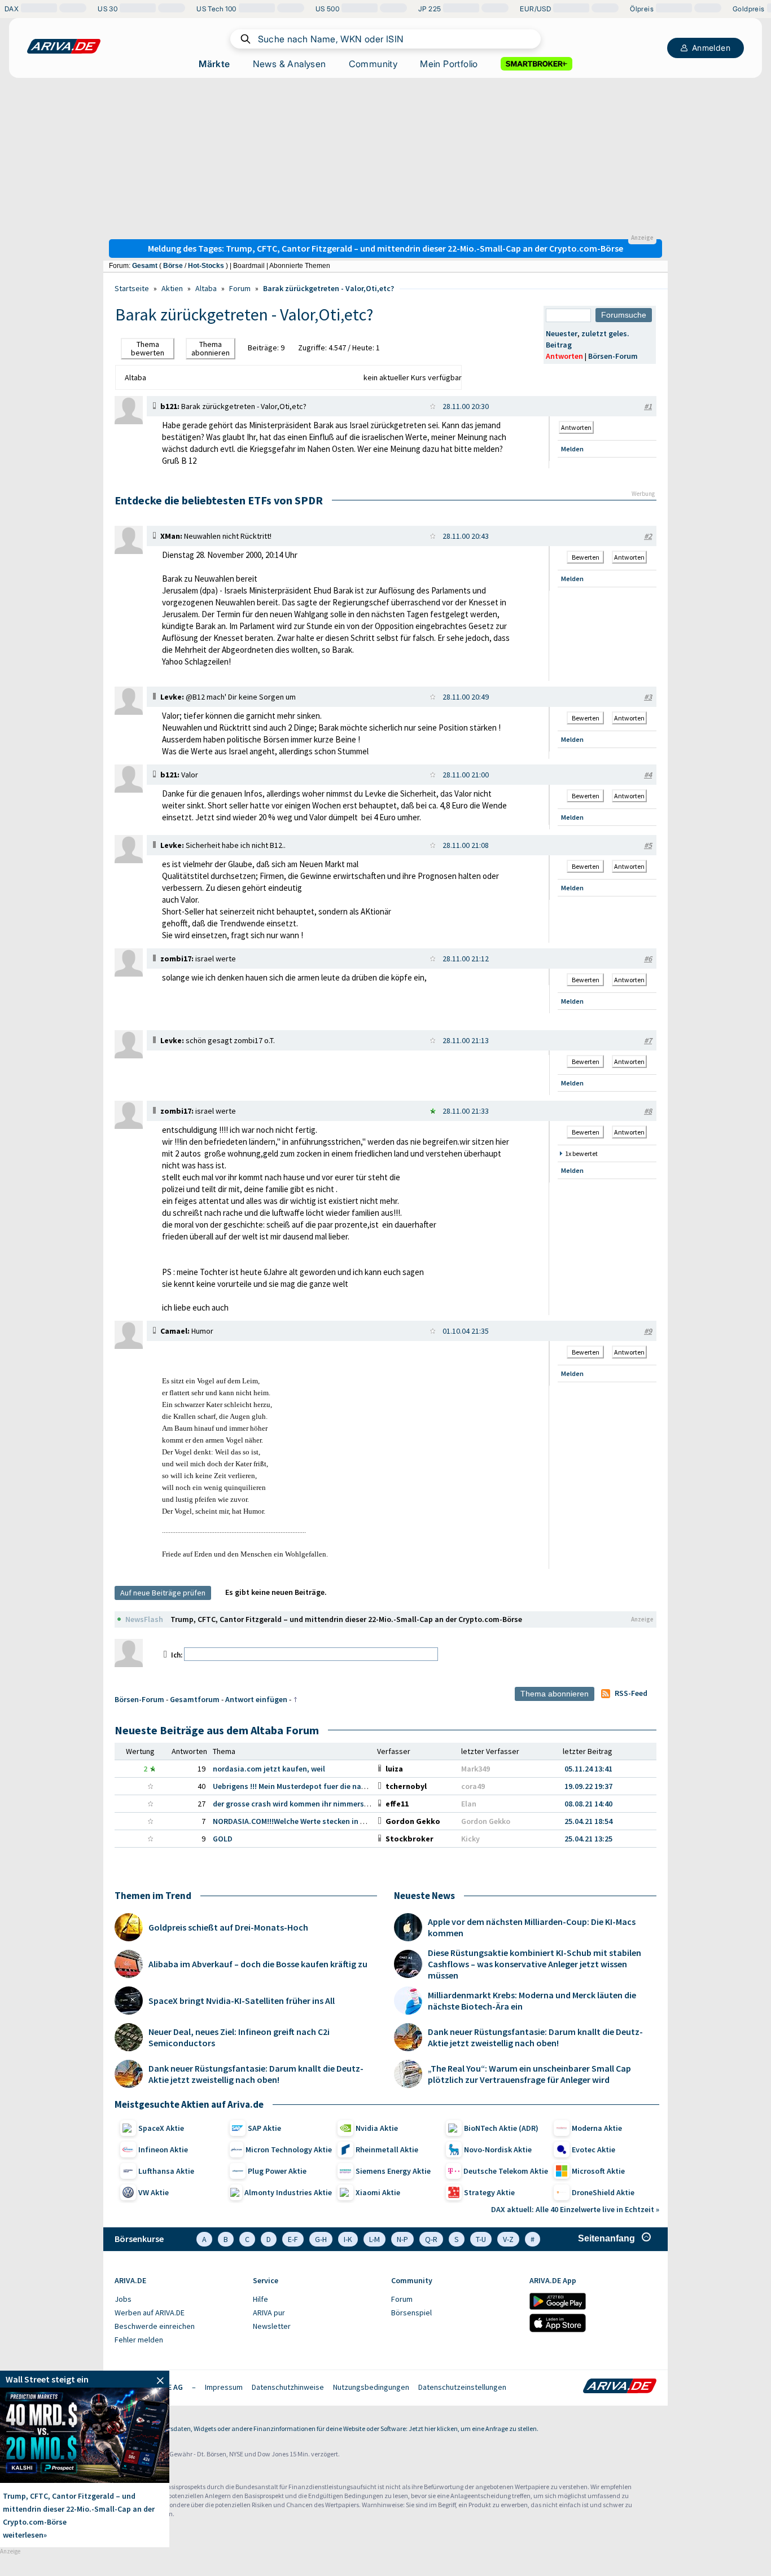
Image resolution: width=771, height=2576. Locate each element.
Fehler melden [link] (139, 2340)
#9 (648, 1331)
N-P (402, 2239)
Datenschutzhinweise (288, 2387)
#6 (648, 959)
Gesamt (145, 266)
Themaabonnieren (211, 348)
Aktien (172, 288)
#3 (648, 697)
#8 (648, 1111)
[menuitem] (178, 2300)
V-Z (508, 2239)
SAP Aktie (264, 2128)
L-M (374, 2239)
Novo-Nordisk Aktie (498, 2149)
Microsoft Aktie (598, 2171)
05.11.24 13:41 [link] (588, 1769)
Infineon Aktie (163, 2149)
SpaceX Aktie (161, 2128)
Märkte (214, 64)
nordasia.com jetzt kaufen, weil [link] (269, 1769)
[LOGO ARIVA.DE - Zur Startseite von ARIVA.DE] (64, 46)
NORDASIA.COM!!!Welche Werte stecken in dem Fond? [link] (305, 1821)
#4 (648, 775)
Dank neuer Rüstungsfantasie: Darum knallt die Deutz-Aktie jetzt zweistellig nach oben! (256, 2074)
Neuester (562, 333)
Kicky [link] (470, 1839)
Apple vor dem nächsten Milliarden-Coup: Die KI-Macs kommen (532, 1927)
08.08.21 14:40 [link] (588, 1804)
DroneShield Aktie (603, 2192)
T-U (481, 2239)
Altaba (206, 288)
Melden (572, 449)
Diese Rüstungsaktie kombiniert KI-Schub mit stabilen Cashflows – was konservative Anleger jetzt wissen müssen (535, 1964)
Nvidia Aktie (377, 2128)
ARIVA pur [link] (269, 2313)
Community (373, 64)
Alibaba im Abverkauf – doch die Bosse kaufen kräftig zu (258, 1964)
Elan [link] (469, 1804)
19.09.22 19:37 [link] (588, 1786)
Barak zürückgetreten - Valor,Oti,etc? (328, 288)
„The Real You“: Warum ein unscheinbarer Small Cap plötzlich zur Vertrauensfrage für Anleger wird (529, 2074)
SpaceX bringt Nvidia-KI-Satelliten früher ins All (242, 2001)
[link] (129, 421)
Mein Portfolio (449, 64)
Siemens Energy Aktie (393, 2171)
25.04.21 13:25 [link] (588, 1839)
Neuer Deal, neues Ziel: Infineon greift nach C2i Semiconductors (239, 2037)
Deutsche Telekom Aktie (506, 2171)
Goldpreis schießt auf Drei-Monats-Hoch (228, 1927)
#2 (648, 536)
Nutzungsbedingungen (371, 2387)
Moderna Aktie (597, 2128)
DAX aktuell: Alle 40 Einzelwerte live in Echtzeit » (575, 2209)
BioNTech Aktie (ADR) (501, 2128)
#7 (648, 1040)
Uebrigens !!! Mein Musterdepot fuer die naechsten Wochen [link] (316, 1786)
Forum (240, 288)
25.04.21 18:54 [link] (588, 1821)
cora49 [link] (473, 1786)
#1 (648, 406)
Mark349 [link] (476, 1769)
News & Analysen (290, 64)
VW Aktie (154, 2192)
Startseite (132, 288)
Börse (173, 266)
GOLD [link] (223, 1839)
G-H (321, 2239)
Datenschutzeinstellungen (462, 2387)
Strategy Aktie (489, 2192)
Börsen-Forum (613, 356)
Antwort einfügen (256, 1699)
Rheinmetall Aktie (387, 2149)
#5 (648, 845)
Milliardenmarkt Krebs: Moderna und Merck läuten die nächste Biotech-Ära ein (532, 2001)
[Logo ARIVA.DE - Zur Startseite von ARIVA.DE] (620, 2387)
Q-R (431, 2239)
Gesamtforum (195, 1699)
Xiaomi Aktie (378, 2192)
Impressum (224, 2387)
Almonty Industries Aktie (288, 2192)
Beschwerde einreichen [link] (155, 2326)
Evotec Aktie (593, 2149)
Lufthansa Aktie (166, 2171)
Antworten (564, 356)
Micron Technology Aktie (289, 2149)
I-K (348, 2239)
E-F (293, 2239)
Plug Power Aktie (277, 2171)
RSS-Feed (631, 1693)
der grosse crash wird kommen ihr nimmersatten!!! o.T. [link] (309, 1804)
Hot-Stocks (206, 266)
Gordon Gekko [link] (486, 1821)
